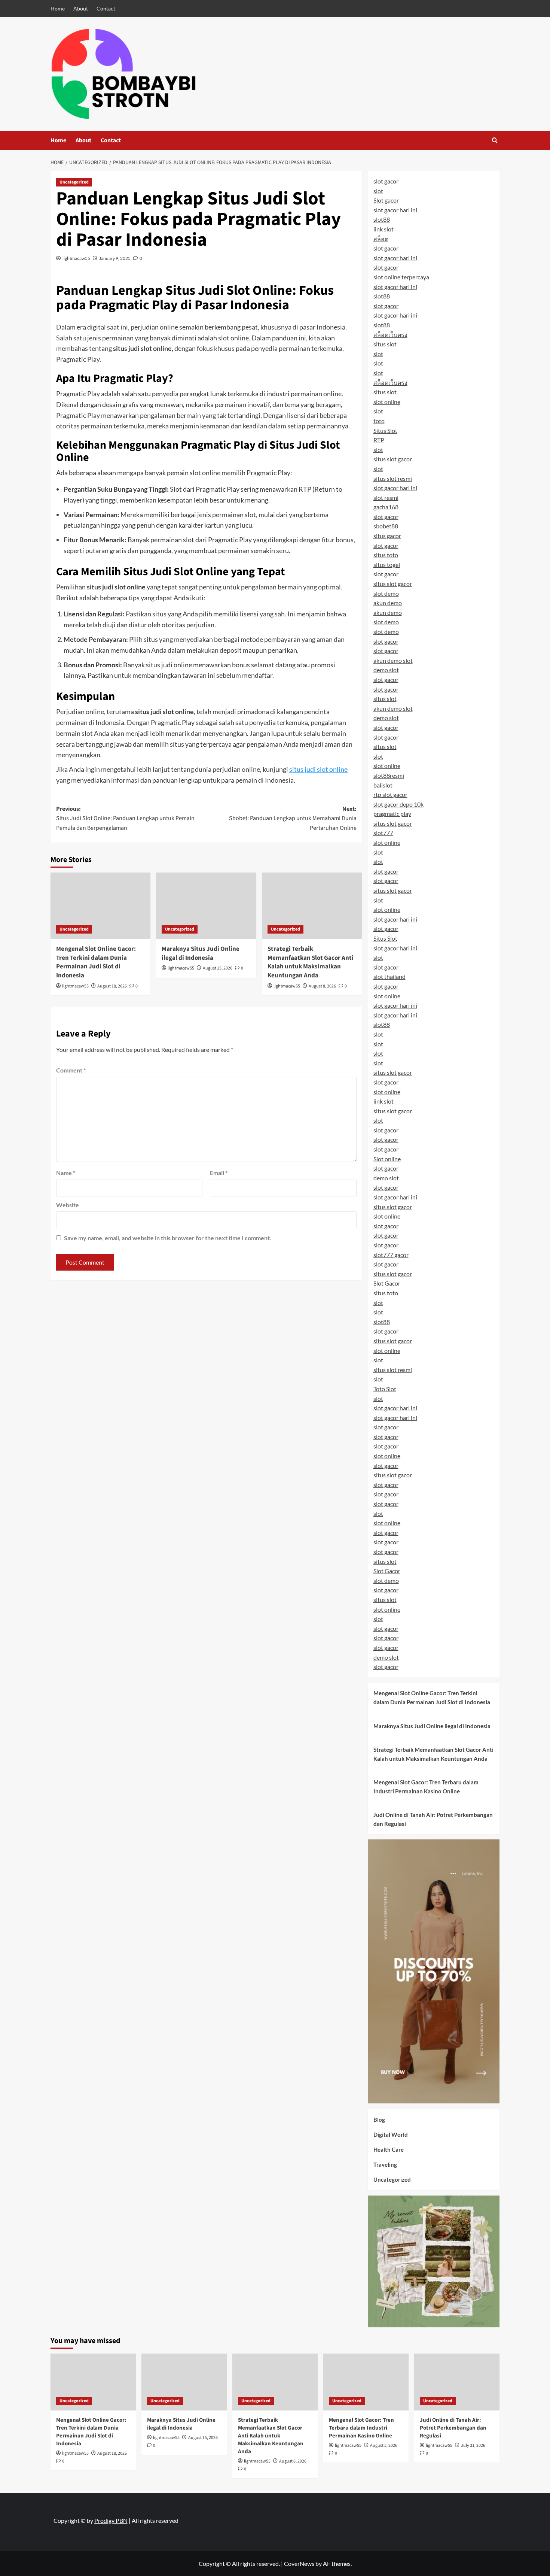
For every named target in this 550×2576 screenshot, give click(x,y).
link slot (384, 229)
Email (219, 1173)
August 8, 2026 (322, 986)
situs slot (385, 344)
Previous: (125, 818)
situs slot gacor (393, 459)
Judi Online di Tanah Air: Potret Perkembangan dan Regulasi (433, 1819)
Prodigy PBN (111, 2520)
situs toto (386, 555)
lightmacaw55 (76, 258)
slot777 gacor (391, 1255)
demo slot (386, 670)
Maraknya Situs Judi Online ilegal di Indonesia (201, 953)
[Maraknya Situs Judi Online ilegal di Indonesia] (206, 906)
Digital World (391, 2134)
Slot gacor (386, 200)
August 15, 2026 (218, 968)
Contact (106, 8)
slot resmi (386, 497)
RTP (379, 440)
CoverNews (299, 2563)
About (81, 8)
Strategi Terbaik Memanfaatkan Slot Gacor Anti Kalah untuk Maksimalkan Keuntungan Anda (311, 962)
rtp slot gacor (390, 794)
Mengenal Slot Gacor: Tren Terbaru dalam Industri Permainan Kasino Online (426, 1787)
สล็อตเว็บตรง (390, 335)
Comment (71, 1070)
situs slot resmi (393, 478)
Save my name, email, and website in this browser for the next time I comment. (168, 1238)
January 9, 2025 (115, 258)
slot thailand (389, 976)
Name (66, 1173)
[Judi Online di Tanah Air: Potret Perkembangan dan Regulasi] (457, 2382)
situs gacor (387, 536)
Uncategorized (74, 182)
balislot (383, 785)
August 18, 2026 (112, 986)
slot (378, 191)
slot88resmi (389, 775)
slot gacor (386, 181)
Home (58, 8)
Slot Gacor (387, 1283)
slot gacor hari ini (395, 210)
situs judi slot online (318, 769)
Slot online (387, 1159)
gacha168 (386, 507)
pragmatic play (392, 814)
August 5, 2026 (384, 2445)
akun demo (388, 603)
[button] (495, 140)
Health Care (389, 2149)
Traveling (385, 2164)
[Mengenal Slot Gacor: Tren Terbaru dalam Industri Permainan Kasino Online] (366, 2382)
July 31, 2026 (473, 2445)
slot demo (386, 593)
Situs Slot (385, 430)
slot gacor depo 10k (398, 804)
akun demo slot (393, 660)
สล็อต (381, 239)
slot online (387, 402)
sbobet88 (386, 526)
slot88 (382, 219)
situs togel (387, 565)
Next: (293, 818)
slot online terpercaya (401, 277)
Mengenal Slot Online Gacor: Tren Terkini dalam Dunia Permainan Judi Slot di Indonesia (96, 962)
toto (379, 421)
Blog (379, 2120)
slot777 (383, 833)
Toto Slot (385, 1389)
